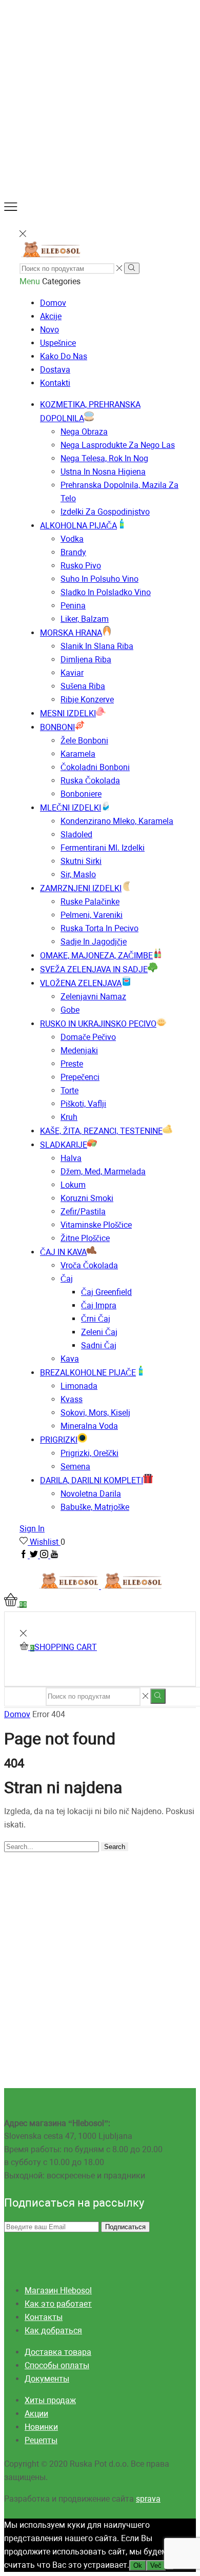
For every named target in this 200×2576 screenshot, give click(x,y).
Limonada (79, 1386)
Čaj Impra (99, 1305)
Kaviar (72, 673)
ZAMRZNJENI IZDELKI (81, 888)
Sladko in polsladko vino (106, 592)
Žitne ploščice (85, 1238)
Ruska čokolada (90, 781)
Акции (36, 2414)
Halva (71, 1158)
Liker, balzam (85, 619)
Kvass (72, 1399)
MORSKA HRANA (71, 633)
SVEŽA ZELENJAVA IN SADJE (94, 969)
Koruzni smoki (87, 1198)
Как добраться (53, 2331)
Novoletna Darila (91, 1494)
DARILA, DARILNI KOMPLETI (92, 1480)
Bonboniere (81, 794)
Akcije (51, 316)
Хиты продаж (50, 2400)
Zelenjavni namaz (93, 997)
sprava (148, 2499)
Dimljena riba (86, 660)
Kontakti (55, 383)
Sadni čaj (99, 1345)
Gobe (70, 1010)
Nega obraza (84, 432)
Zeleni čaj (99, 1332)
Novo (49, 330)
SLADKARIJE (64, 1145)
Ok (138, 2565)
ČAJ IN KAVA (63, 1252)
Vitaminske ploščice (96, 1225)
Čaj (67, 1279)
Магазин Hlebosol (58, 2290)
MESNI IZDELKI (68, 713)
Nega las (118, 445)
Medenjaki (79, 1050)
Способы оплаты (57, 2365)
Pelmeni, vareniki (92, 915)
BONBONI (57, 727)
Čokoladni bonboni (95, 767)
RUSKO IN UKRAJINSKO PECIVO (98, 1024)
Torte (69, 1090)
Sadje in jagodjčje (94, 942)
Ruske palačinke (90, 902)
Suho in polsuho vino (99, 579)
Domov (53, 303)
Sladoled (76, 834)
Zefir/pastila (83, 1212)
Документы (47, 2379)
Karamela (78, 754)
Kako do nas (64, 356)
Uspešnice (58, 343)
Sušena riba (83, 686)
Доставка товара (58, 2352)
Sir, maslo (78, 874)
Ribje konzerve (87, 700)
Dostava (55, 370)
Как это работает (58, 2304)
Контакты (44, 2317)
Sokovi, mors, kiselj (95, 1413)
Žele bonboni (84, 741)
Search (115, 1847)
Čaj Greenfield (106, 1292)
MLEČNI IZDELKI (71, 808)
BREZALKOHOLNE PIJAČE (88, 1373)
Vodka (72, 539)
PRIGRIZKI (59, 1440)
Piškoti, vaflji (83, 1104)
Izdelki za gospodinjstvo (105, 512)
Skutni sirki (81, 861)
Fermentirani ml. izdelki (103, 848)
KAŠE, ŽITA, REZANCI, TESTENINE (101, 1131)
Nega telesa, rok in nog (104, 458)
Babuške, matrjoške (95, 1507)
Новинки (41, 2427)
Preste (72, 1064)
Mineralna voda (89, 1426)
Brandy (73, 552)
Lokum (73, 1185)
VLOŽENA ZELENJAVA (81, 983)
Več (156, 2565)
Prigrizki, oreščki (89, 1453)
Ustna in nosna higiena (103, 472)
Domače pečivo (88, 1037)
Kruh (69, 1117)
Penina (73, 606)
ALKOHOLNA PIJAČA (78, 526)
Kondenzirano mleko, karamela (117, 821)
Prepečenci (80, 1077)
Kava (70, 1359)
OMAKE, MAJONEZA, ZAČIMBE (96, 956)
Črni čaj (96, 1319)
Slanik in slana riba (97, 646)
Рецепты (41, 2440)
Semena (75, 1467)
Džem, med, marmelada (103, 1172)
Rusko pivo (81, 566)
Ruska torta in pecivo (99, 928)
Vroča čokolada (89, 1265)
